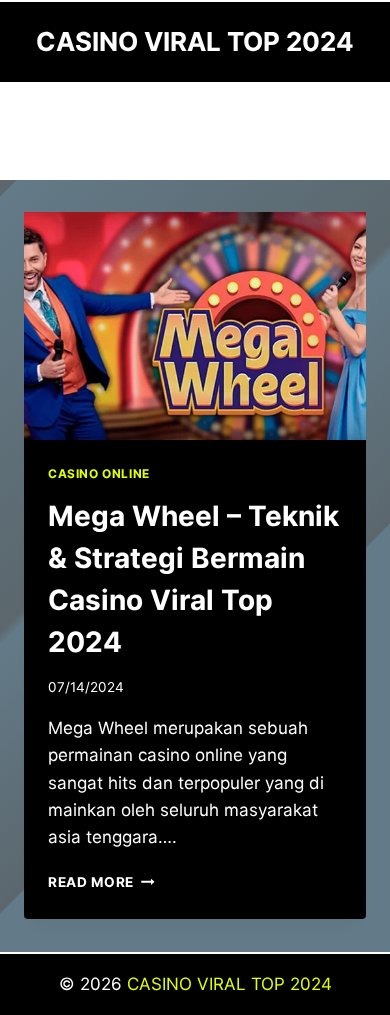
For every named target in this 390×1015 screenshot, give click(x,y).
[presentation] (195, 326)
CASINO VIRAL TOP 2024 (229, 984)
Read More (101, 882)
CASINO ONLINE (99, 473)
